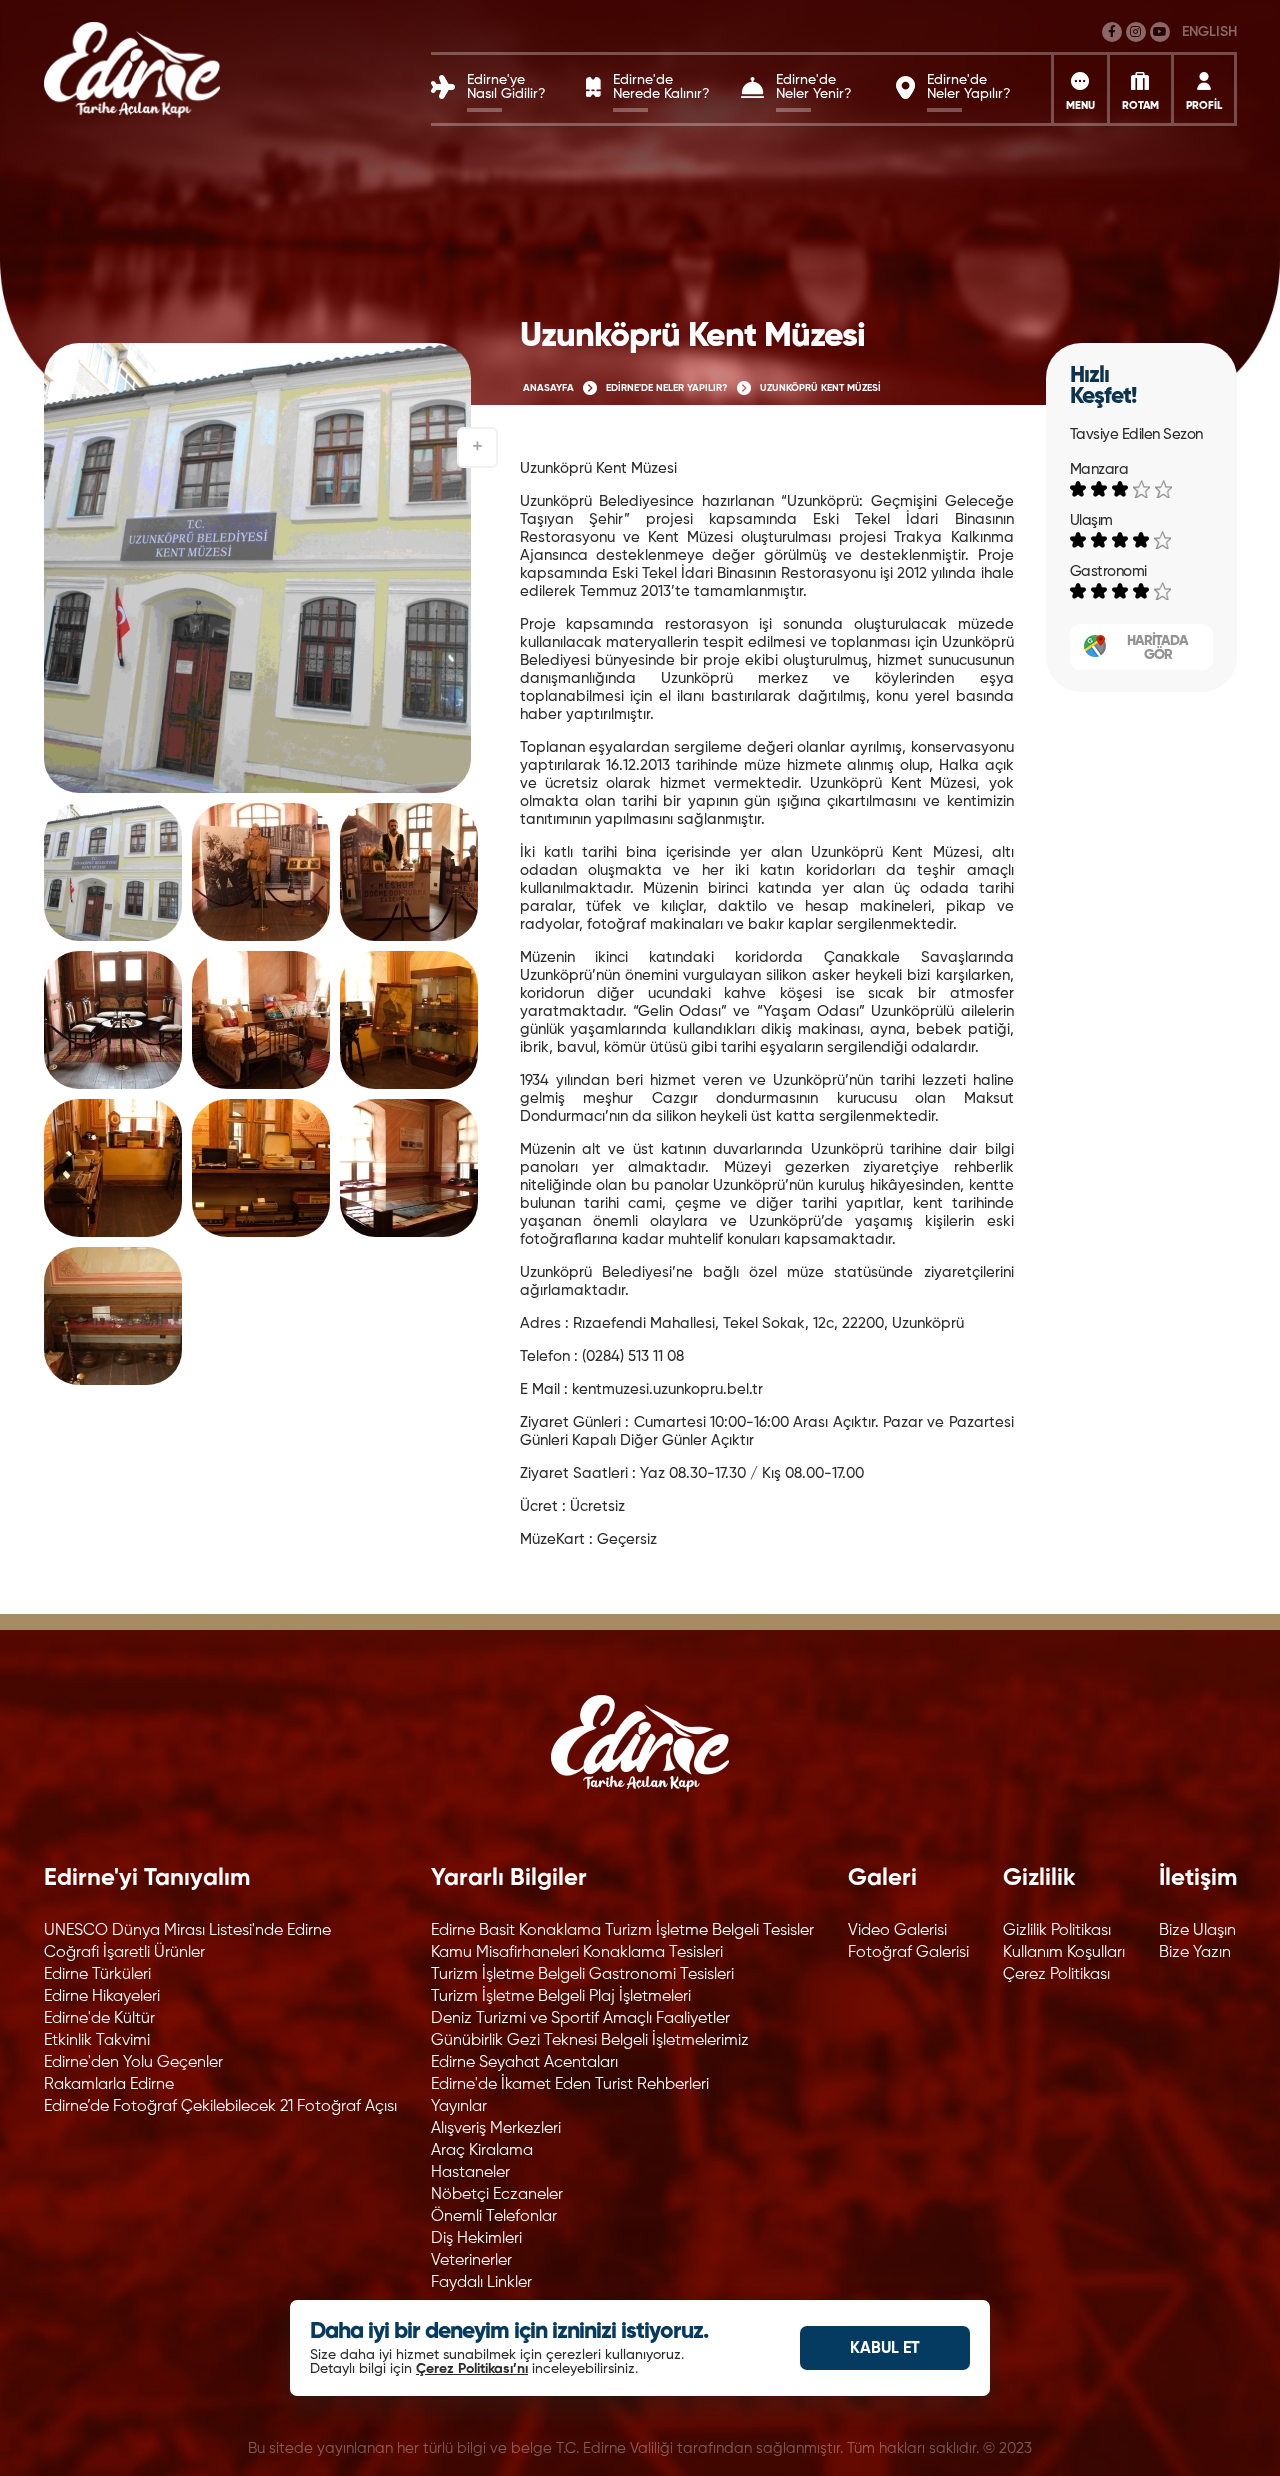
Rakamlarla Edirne (109, 2085)
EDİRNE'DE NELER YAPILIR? (667, 388)
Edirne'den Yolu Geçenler (133, 2063)
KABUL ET (885, 2349)
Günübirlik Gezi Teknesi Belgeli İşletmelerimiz (590, 2041)
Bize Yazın (1195, 1953)
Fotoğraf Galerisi (908, 1953)
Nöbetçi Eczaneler (497, 2195)
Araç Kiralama (482, 2151)
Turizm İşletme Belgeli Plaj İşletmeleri (561, 1997)
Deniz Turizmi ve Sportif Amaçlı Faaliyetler (580, 2019)
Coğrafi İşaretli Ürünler (124, 1953)
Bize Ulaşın (1197, 1931)
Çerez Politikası (1056, 1975)
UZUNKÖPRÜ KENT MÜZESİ (820, 388)
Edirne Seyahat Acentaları (524, 2063)
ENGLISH (1209, 32)
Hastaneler (470, 2173)
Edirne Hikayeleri (102, 1997)
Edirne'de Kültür (99, 2019)
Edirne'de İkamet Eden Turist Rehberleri (570, 2085)
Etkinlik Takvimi (97, 2041)
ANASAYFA (548, 388)
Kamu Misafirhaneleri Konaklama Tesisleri (577, 1953)
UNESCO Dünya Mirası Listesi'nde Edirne (187, 1931)
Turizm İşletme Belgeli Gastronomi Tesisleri (582, 1975)
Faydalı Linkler (481, 2283)
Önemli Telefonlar (494, 2217)
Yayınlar (459, 2107)
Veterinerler (471, 2261)
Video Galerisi (897, 1931)
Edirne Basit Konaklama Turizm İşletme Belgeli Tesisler (622, 1931)
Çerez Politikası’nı (472, 2369)
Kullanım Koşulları (1064, 1953)
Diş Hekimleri (476, 2239)
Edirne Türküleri (97, 1975)
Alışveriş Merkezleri (496, 2129)
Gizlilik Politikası (1057, 1931)
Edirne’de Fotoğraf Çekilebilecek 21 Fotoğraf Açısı (220, 2107)
